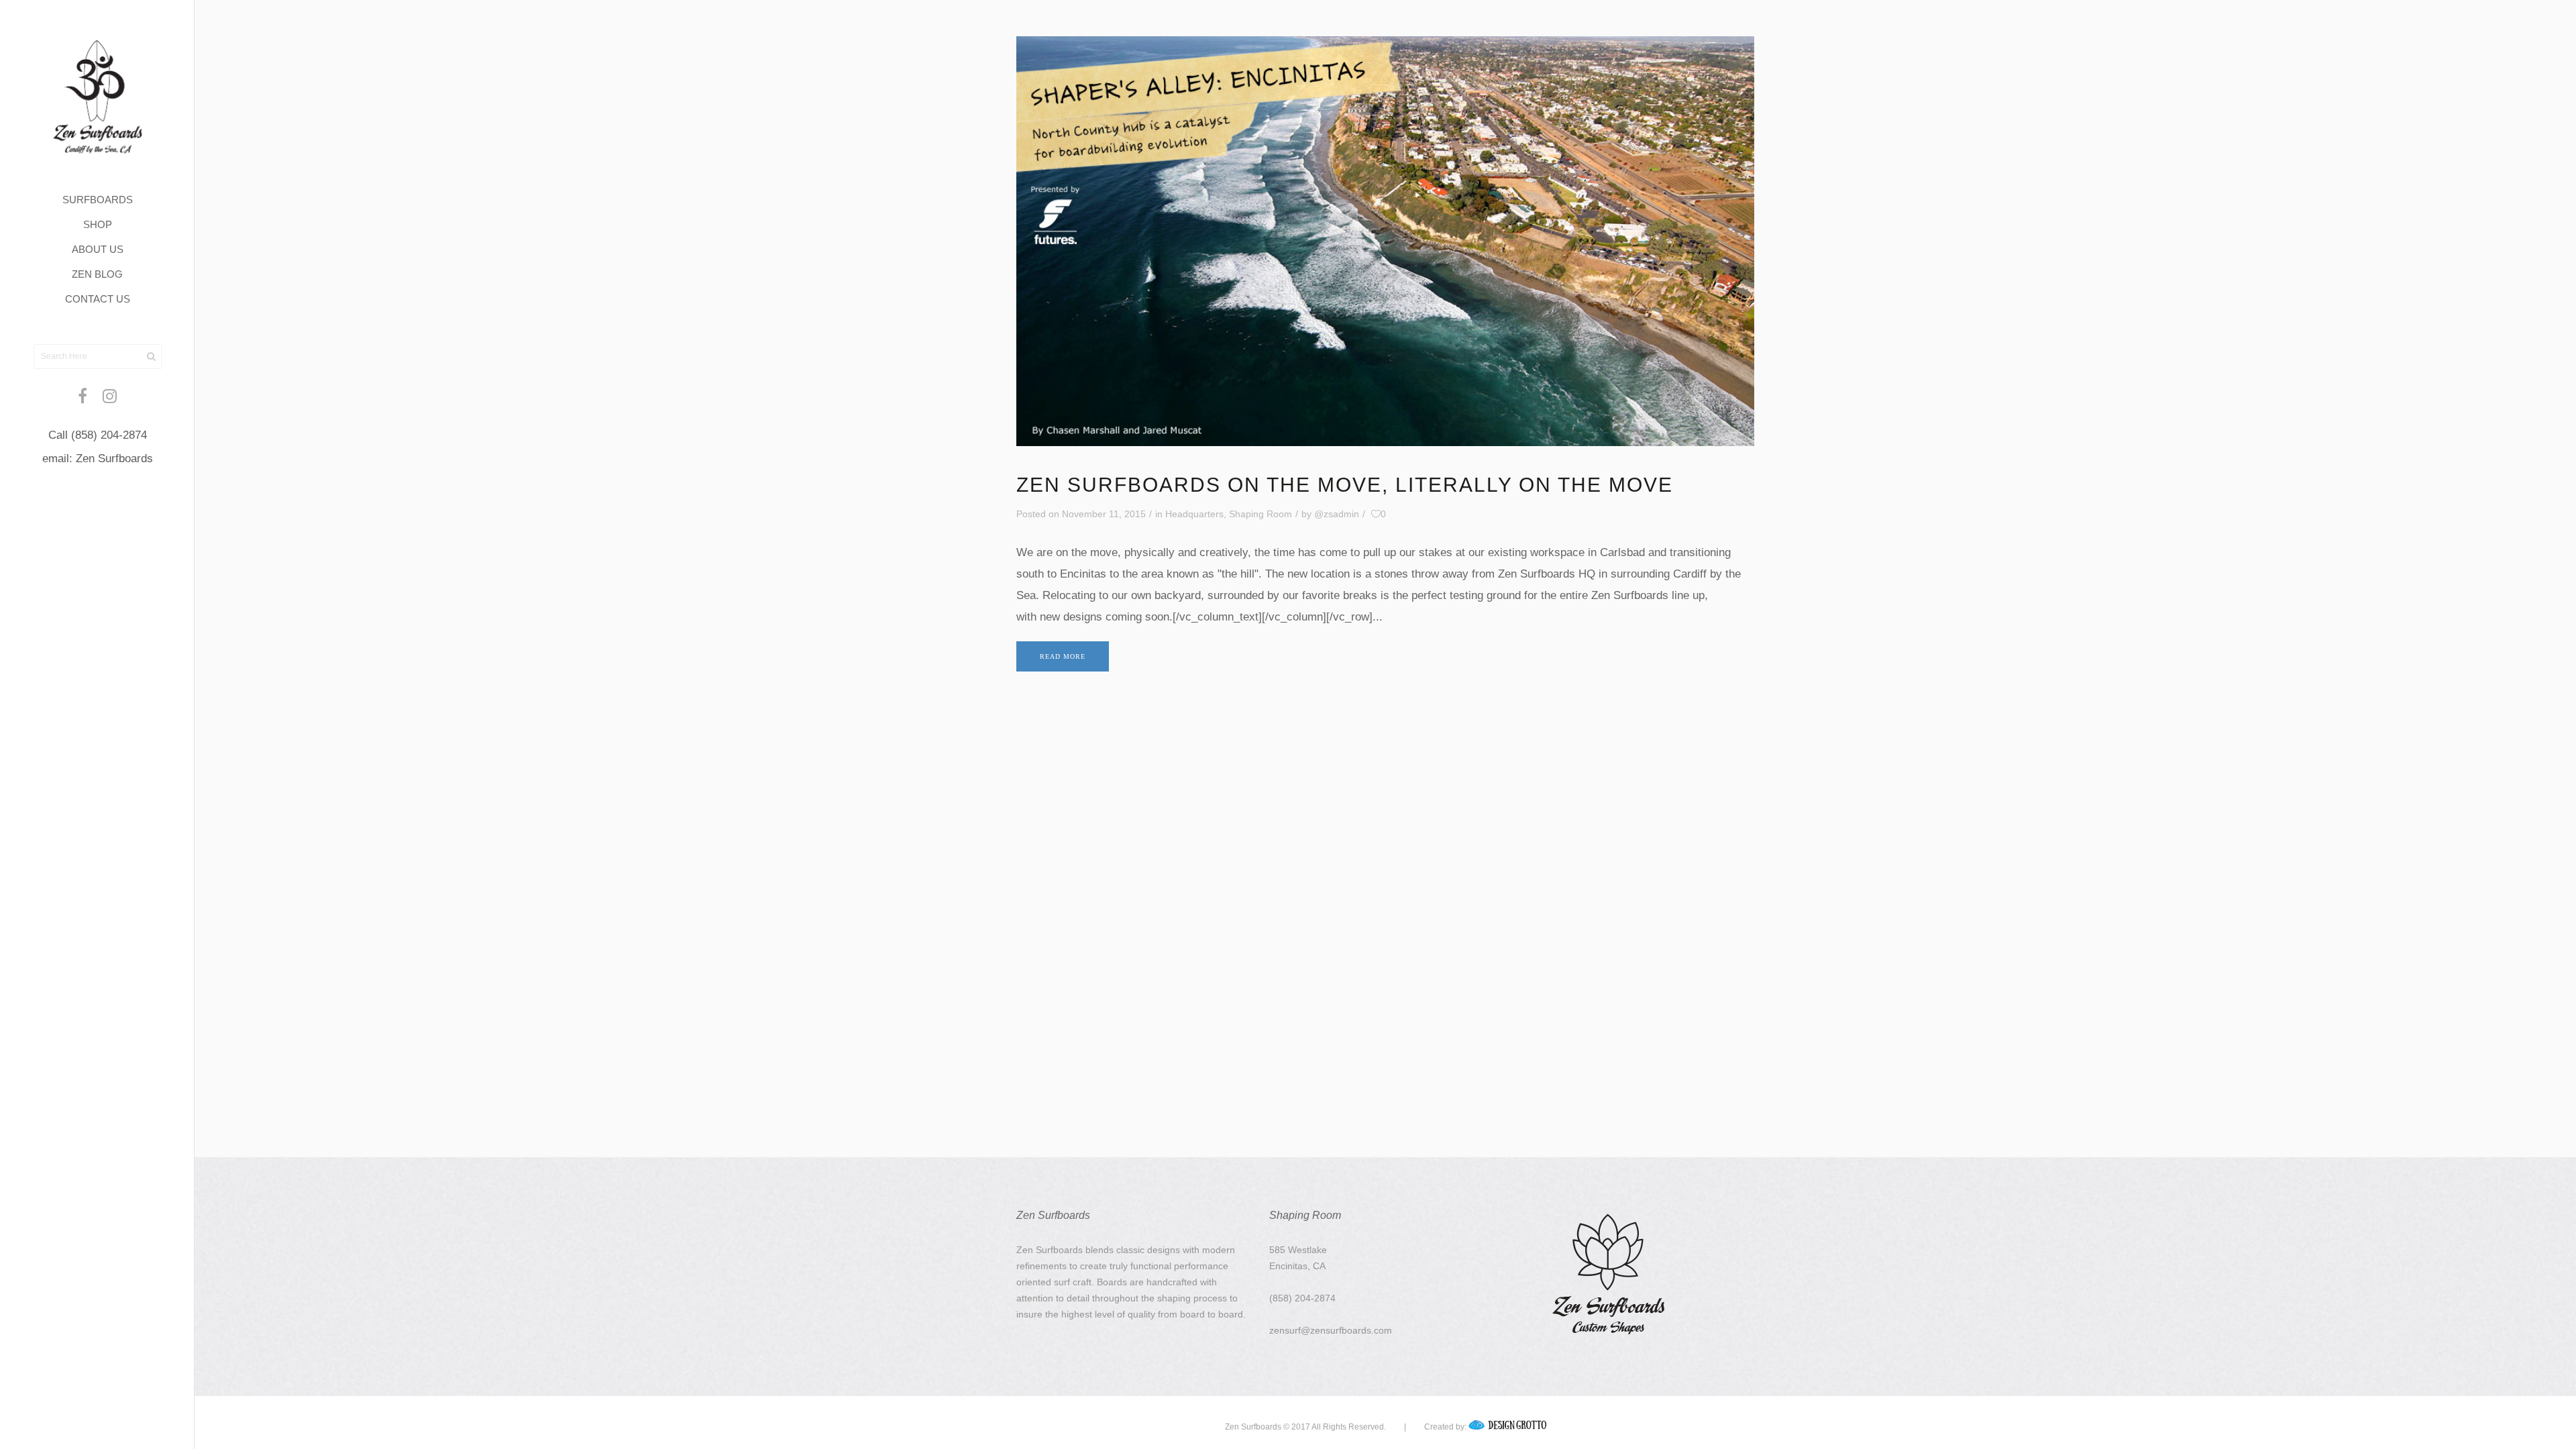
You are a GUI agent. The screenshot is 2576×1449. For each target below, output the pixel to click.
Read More (1063, 656)
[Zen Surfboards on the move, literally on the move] (1385, 241)
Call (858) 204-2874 (98, 435)
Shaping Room (1260, 514)
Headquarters (1194, 514)
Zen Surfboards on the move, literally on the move (1345, 485)
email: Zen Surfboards (98, 459)
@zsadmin (1337, 514)
